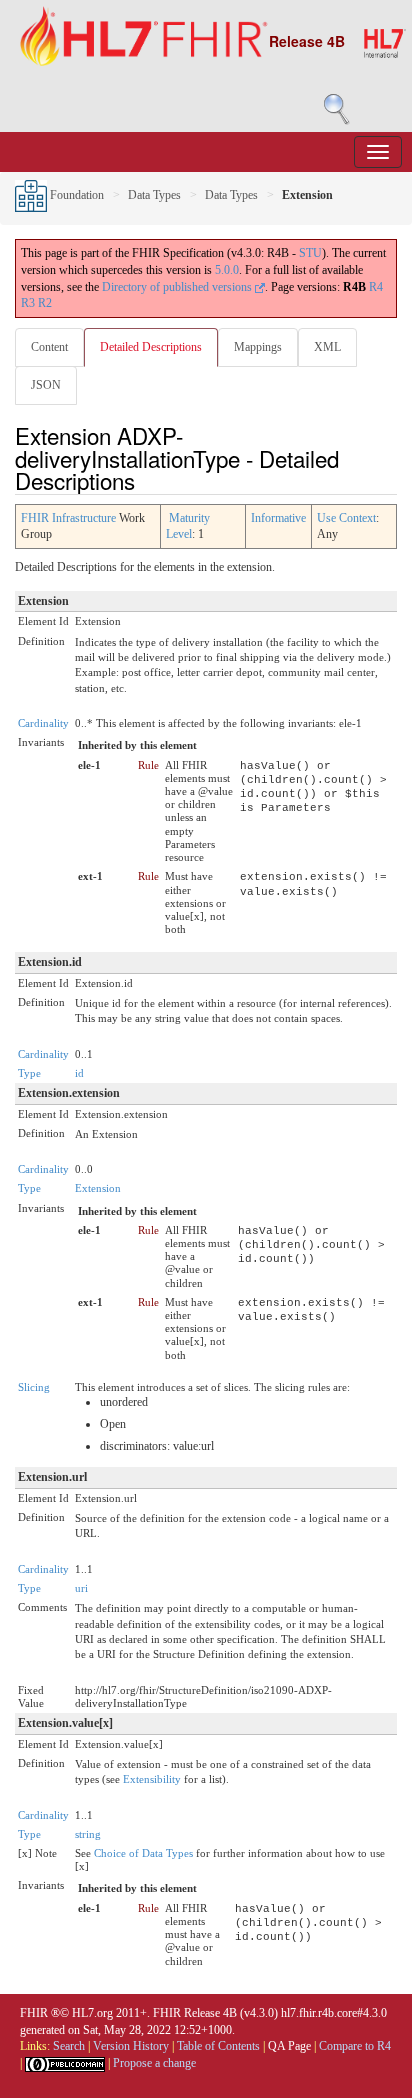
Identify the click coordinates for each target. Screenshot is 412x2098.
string (88, 1834)
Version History (131, 2046)
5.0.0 (227, 270)
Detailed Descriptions (151, 347)
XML (327, 347)
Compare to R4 (355, 2046)
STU (310, 253)
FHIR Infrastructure (68, 518)
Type (29, 1073)
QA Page (289, 2046)
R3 (28, 303)
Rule (148, 765)
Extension (98, 1188)
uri (81, 1588)
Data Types (154, 195)
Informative (278, 518)
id (79, 1073)
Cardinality (43, 723)
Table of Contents (218, 2046)
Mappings (258, 347)
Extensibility (152, 1779)
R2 (45, 303)
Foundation (75, 195)
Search (69, 2046)
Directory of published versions (178, 287)
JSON (46, 385)
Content (49, 347)
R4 (376, 287)
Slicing (34, 1387)
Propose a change (154, 2063)
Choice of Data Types (143, 1853)
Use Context (346, 518)
